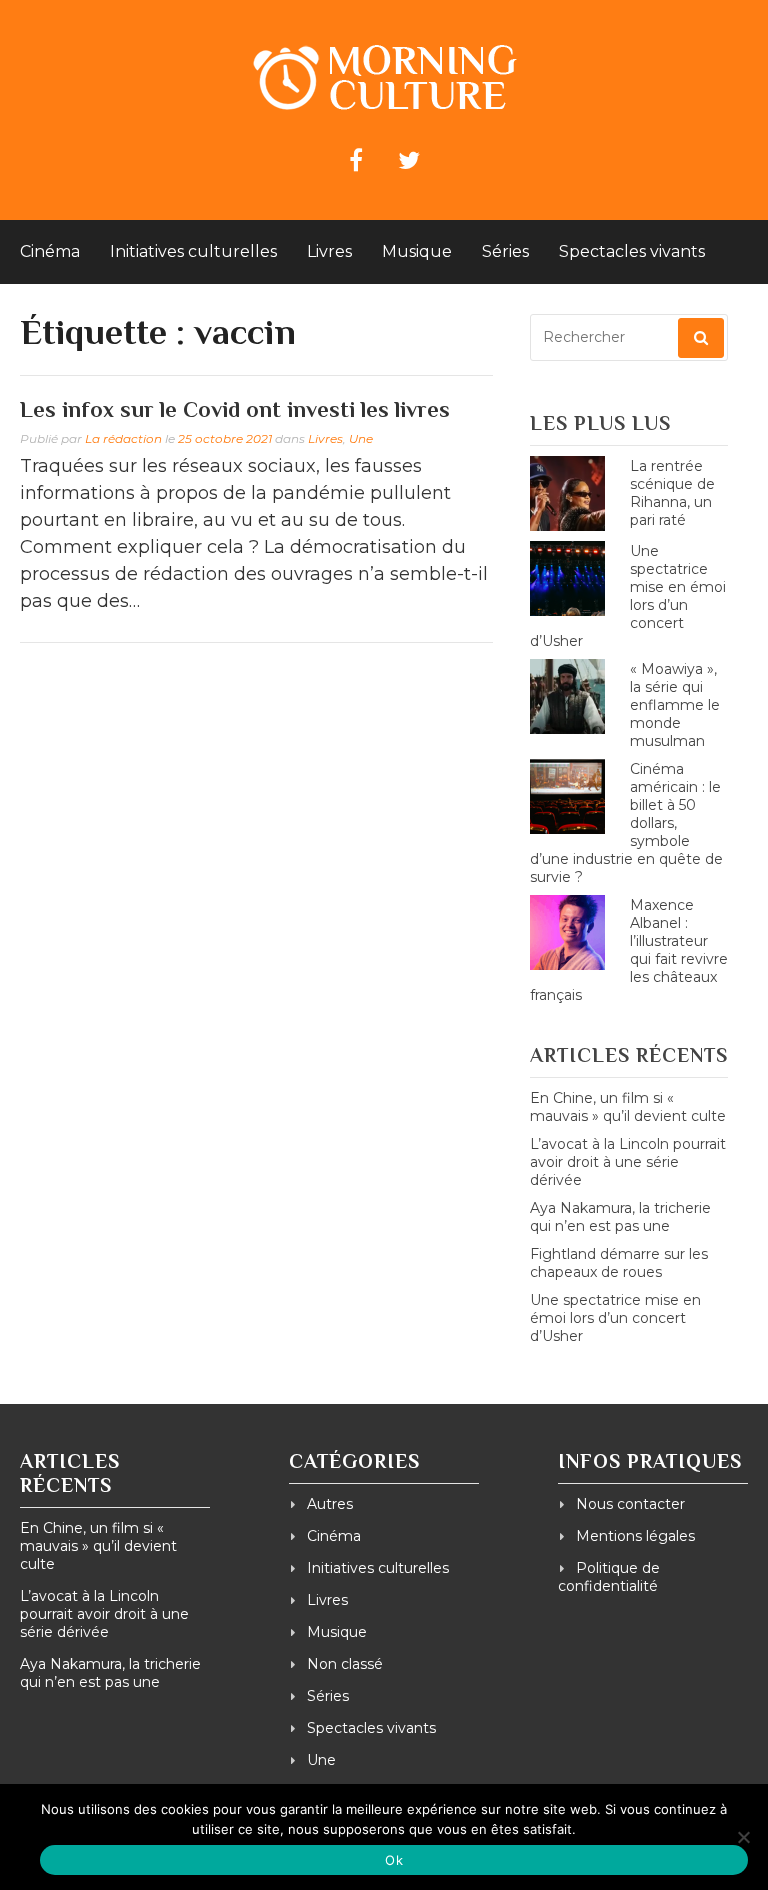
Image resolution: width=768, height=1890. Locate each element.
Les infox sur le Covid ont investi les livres (235, 409)
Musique (417, 251)
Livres (329, 251)
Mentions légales (635, 1536)
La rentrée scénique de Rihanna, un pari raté (672, 493)
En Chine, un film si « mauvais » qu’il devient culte (628, 1107)
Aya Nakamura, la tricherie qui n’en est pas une (620, 1217)
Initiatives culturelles (193, 251)
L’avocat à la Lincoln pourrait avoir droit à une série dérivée (628, 1162)
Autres (330, 1504)
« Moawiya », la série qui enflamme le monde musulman (675, 705)
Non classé (345, 1664)
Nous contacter (630, 1504)
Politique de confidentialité (609, 1577)
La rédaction (123, 438)
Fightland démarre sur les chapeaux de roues (619, 1263)
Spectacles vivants (632, 251)
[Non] (743, 1837)
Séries (505, 251)
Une (361, 438)
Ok (394, 1860)
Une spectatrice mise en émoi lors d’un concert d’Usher (615, 1318)
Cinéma (50, 251)
